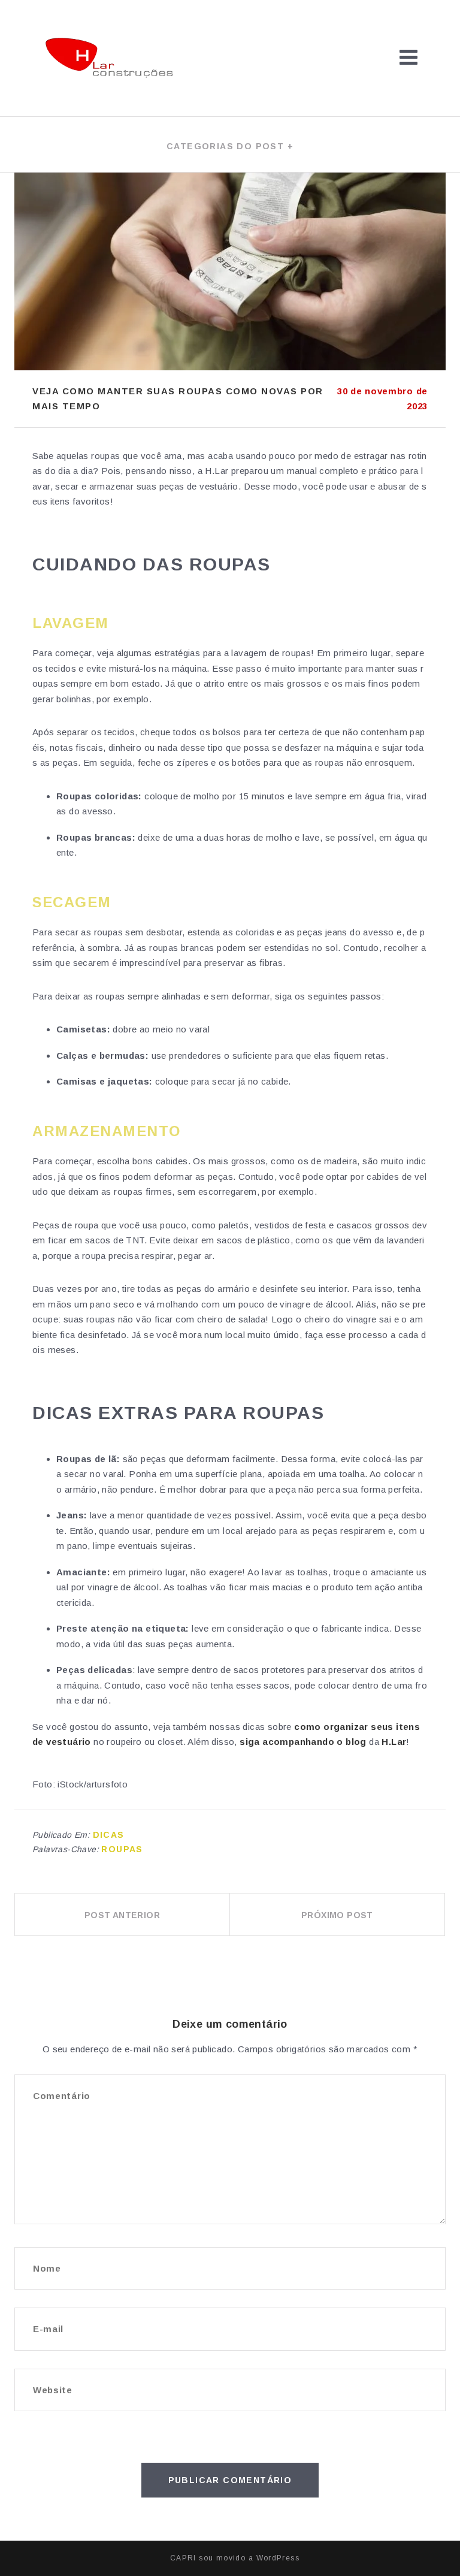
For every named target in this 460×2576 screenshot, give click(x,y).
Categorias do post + (230, 146)
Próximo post (337, 1915)
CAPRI (183, 2558)
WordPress (278, 2558)
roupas (122, 1849)
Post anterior (122, 1915)
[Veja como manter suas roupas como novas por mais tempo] (230, 271)
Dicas (109, 1835)
